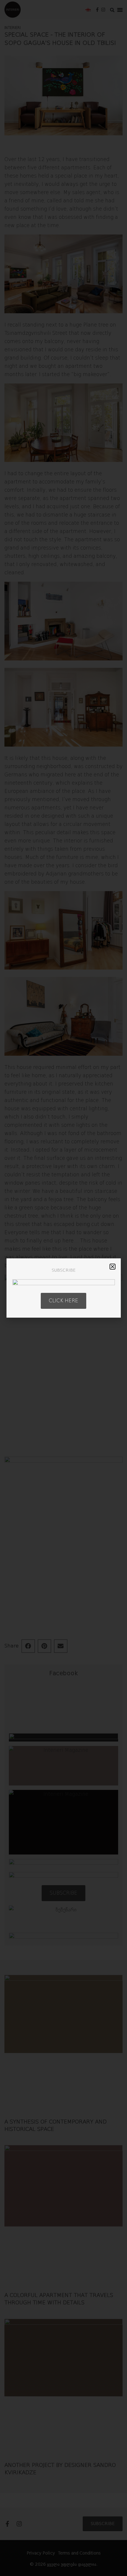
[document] (63, 1288)
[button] (113, 1267)
